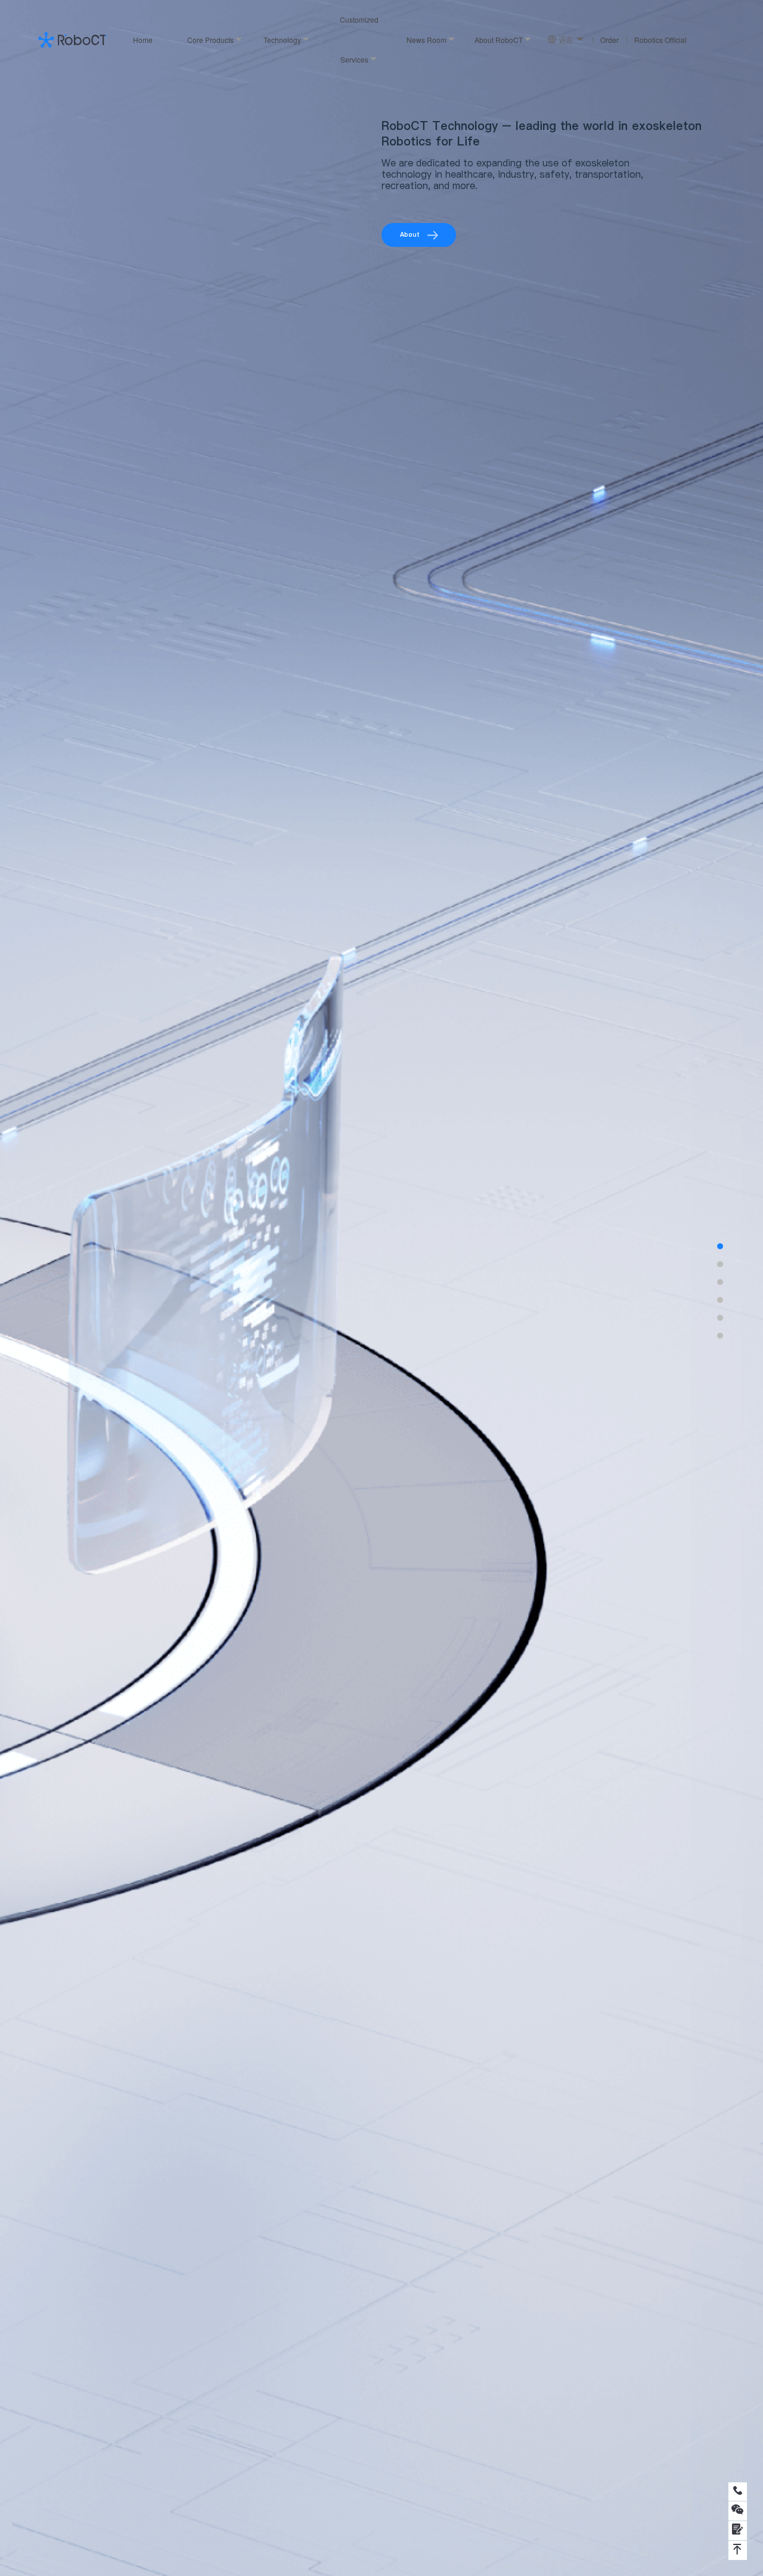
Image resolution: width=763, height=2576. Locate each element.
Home (143, 40)
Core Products (210, 40)
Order (610, 40)
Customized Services (359, 39)
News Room (427, 40)
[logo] (72, 39)
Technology (282, 40)
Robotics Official (660, 40)
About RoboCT (499, 40)
